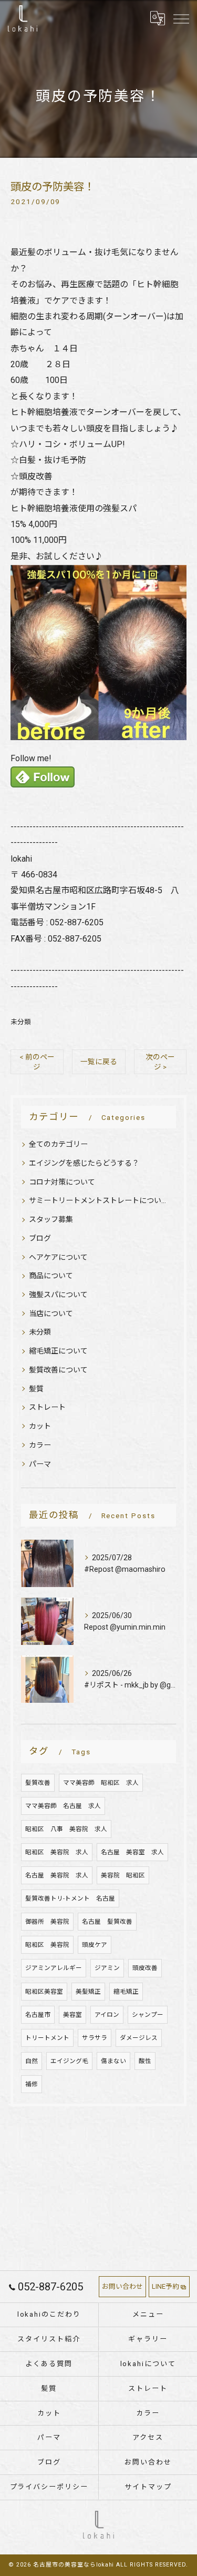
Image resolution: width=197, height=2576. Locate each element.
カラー (40, 1445)
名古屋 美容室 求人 (132, 1852)
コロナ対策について (62, 1182)
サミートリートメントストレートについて (98, 1200)
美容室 (72, 2015)
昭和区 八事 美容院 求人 (66, 1829)
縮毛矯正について (58, 1351)
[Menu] (181, 18)
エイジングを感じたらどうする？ (84, 1163)
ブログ (40, 1238)
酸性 (145, 2061)
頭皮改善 (145, 1968)
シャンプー (148, 2015)
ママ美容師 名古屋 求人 (63, 1806)
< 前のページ (37, 1062)
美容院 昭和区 (123, 1875)
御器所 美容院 (47, 1922)
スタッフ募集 (51, 1219)
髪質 (36, 1389)
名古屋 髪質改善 (107, 1922)
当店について (51, 1314)
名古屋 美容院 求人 (57, 1875)
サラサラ (95, 2038)
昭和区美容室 (44, 1992)
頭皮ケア (95, 1945)
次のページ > (160, 1062)
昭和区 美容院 (47, 1945)
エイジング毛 (69, 2061)
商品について (51, 1276)
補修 (32, 2084)
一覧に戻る (99, 1062)
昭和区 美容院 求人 (57, 1852)
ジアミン (107, 1968)
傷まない (113, 2061)
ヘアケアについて (58, 1257)
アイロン (107, 2015)
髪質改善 (38, 1783)
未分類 (21, 1022)
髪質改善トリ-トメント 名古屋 (70, 1898)
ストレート (47, 1407)
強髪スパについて (58, 1295)
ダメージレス (139, 2038)
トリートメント (47, 2038)
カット (40, 1426)
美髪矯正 (88, 1992)
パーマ (40, 1464)
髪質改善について (58, 1370)
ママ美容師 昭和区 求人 (101, 1783)
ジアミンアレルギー (54, 1968)
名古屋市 (38, 2015)
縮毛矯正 (126, 1992)
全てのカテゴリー (58, 1144)
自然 (32, 2061)
